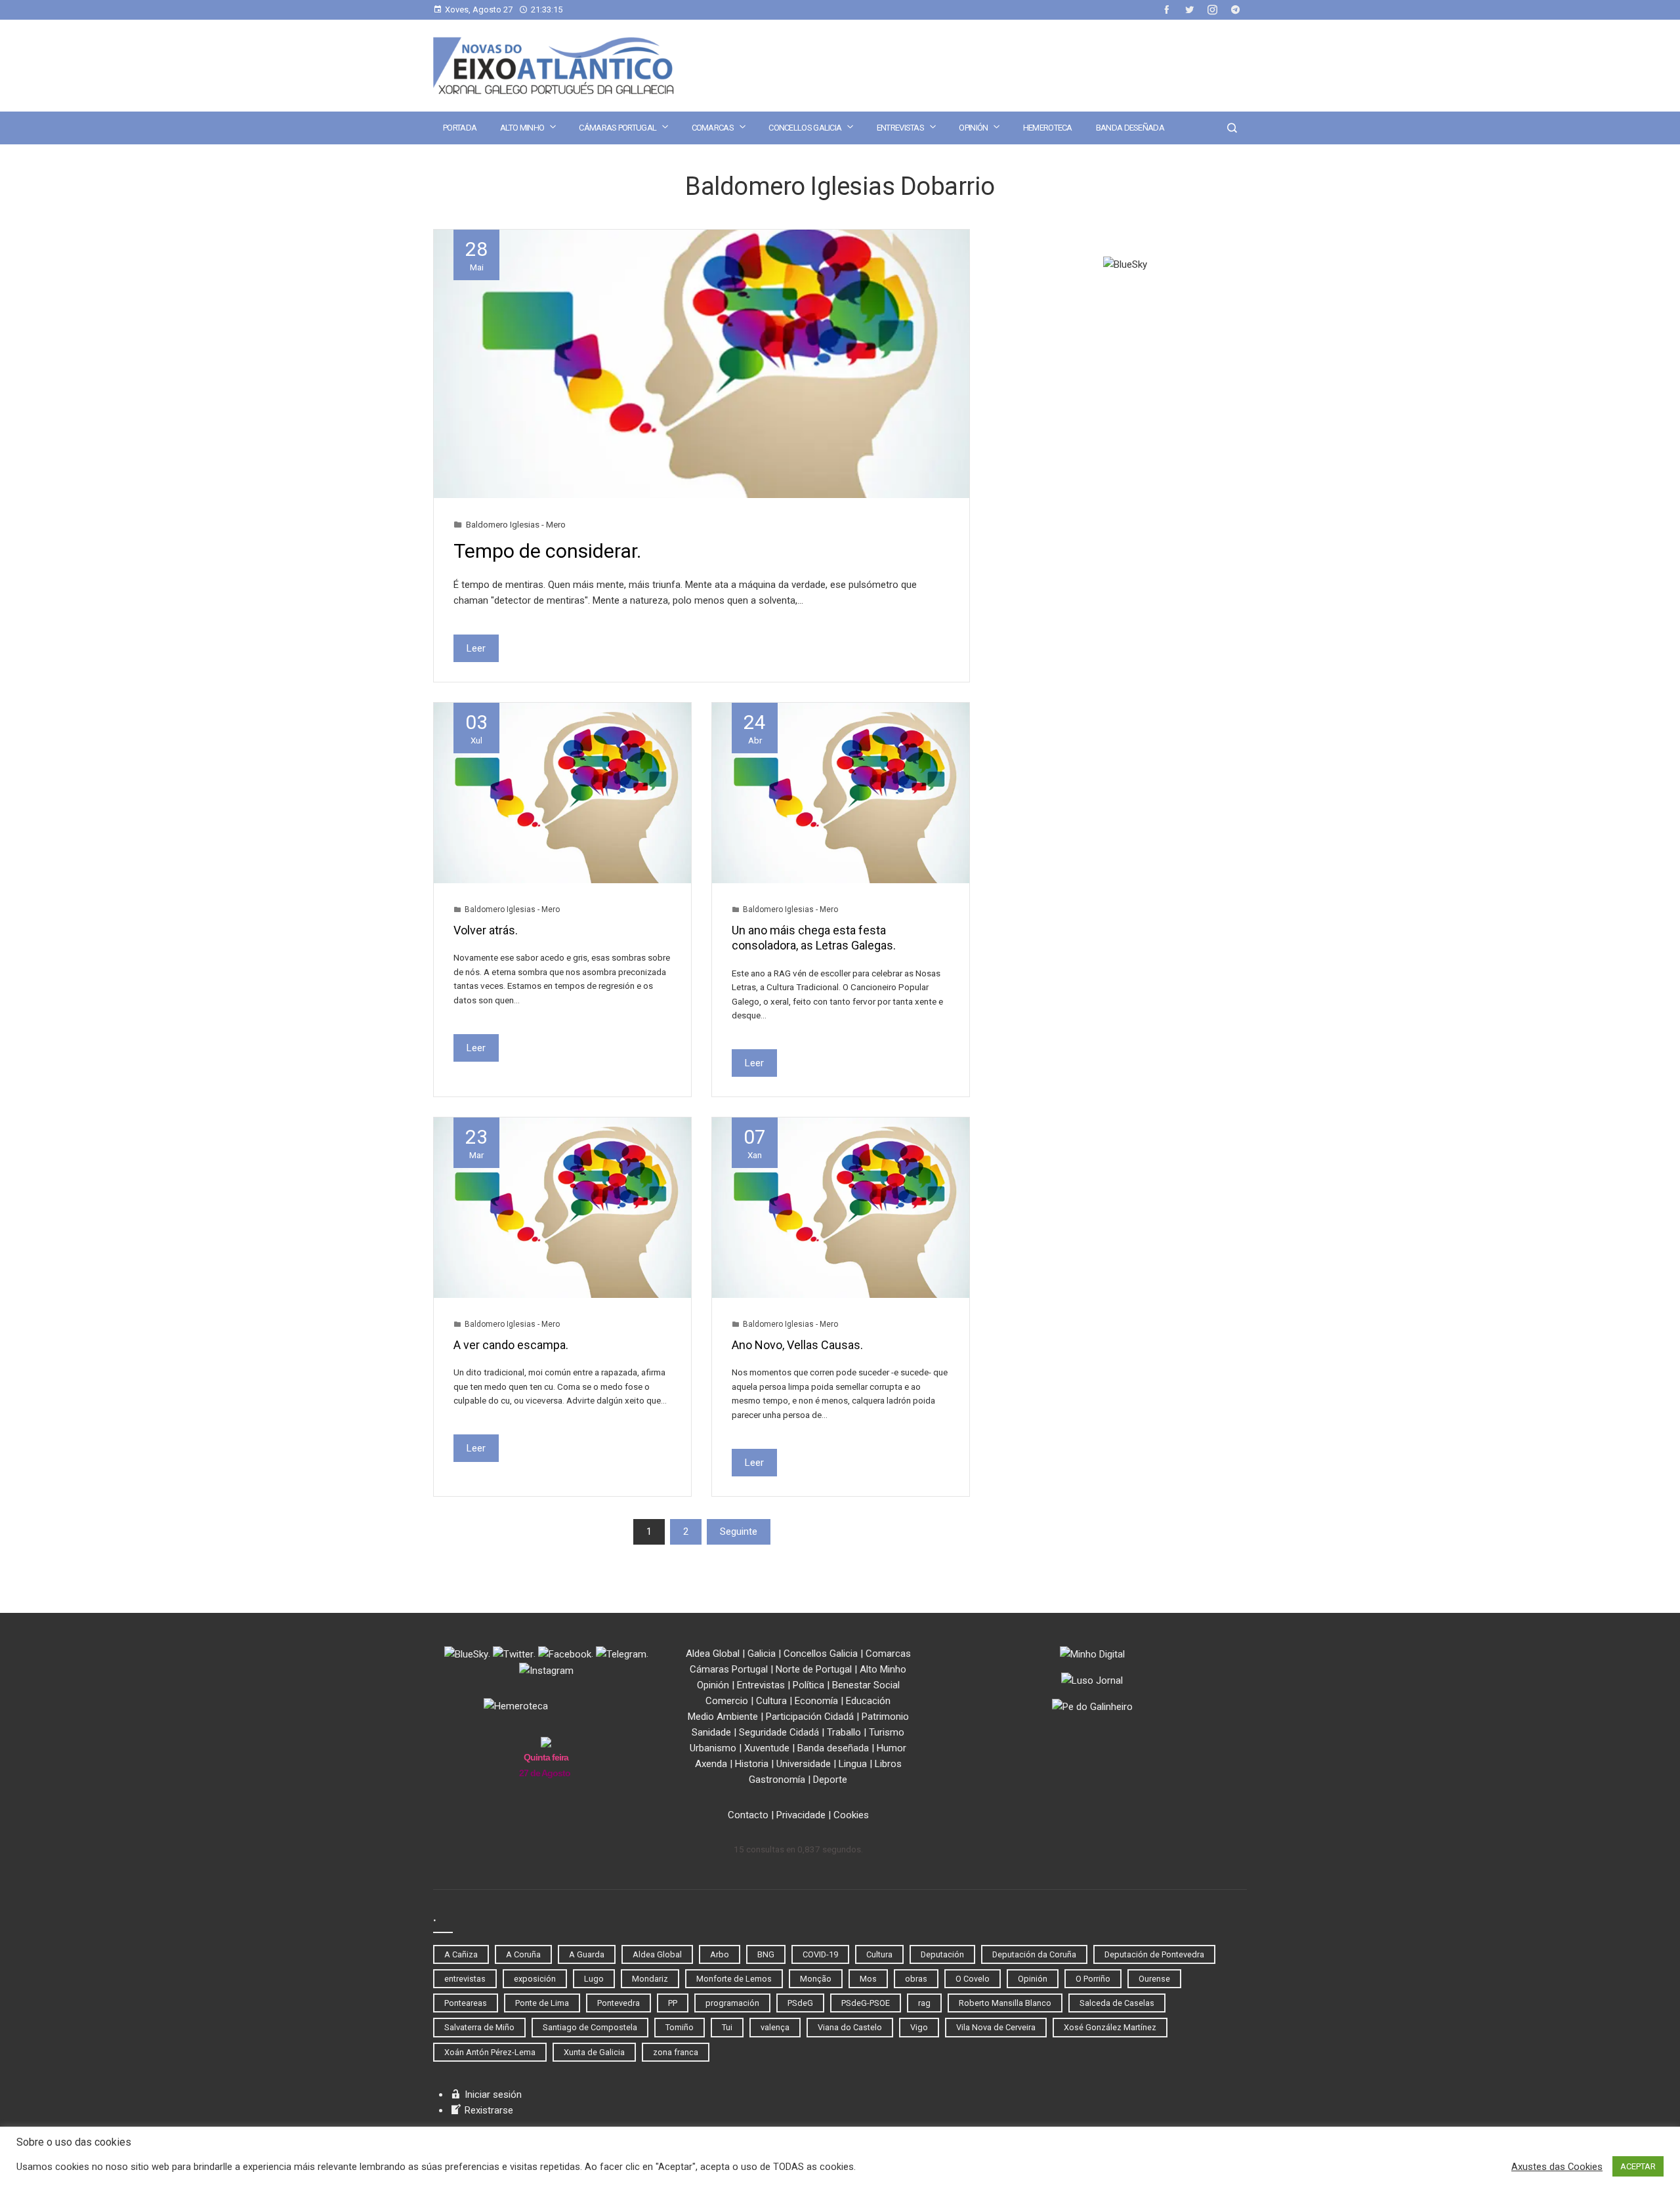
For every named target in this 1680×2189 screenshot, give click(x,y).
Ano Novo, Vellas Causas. (797, 1345)
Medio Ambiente (723, 1717)
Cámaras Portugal (618, 128)
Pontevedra (619, 2003)
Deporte (830, 1780)
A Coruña (523, 1954)
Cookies (851, 1815)
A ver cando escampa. (511, 1345)
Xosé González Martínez (1110, 2027)
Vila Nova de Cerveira (996, 2027)
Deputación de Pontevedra (1154, 1954)
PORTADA (460, 128)
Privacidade (801, 1815)
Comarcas (713, 128)
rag (924, 2003)
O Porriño (1093, 1979)
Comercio (727, 1701)
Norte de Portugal (814, 1669)
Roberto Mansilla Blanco (1005, 2003)
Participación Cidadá (810, 1717)
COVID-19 (820, 1954)
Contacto (748, 1815)
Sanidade (711, 1732)
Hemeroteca (1048, 128)
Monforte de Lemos (734, 1979)
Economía (816, 1701)
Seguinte (739, 1532)
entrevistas (465, 1979)
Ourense (1154, 1979)
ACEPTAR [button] (1638, 2166)
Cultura (771, 1701)
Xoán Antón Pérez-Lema (490, 2052)
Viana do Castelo (850, 2027)
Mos (868, 1979)
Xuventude (767, 1748)
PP (673, 2003)
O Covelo (973, 1979)
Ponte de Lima (542, 2003)
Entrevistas (900, 128)
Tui (727, 2027)
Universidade (804, 1764)
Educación (868, 1701)
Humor (892, 1748)
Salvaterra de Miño (479, 2027)
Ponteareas (466, 2003)
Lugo (594, 1979)
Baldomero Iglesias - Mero (516, 524)
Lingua (853, 1764)
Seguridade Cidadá (779, 1732)
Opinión (973, 128)
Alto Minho (522, 128)
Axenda (711, 1764)
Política (808, 1685)
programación (732, 2003)
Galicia (762, 1654)
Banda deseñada (1130, 128)
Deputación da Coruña (1034, 1954)
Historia (752, 1764)
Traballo (844, 1732)
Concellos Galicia (805, 128)
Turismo (887, 1732)
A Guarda (587, 1954)
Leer (476, 648)
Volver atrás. (486, 930)
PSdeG (800, 2003)
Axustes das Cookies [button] (1557, 2167)
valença (775, 2027)
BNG (766, 1954)
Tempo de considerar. (547, 551)
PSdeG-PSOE (866, 2003)
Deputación (942, 1954)
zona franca (676, 2052)
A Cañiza (461, 1954)
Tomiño (680, 2027)
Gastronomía (777, 1780)
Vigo (919, 2027)
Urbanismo (713, 1748)
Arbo (720, 1954)
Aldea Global (713, 1654)
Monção (816, 1979)
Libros (888, 1764)
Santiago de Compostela (590, 2027)
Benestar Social (866, 1685)
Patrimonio (885, 1717)
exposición (535, 1979)
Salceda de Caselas (1117, 2003)
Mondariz (650, 1979)
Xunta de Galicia (594, 2052)
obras (916, 1979)
